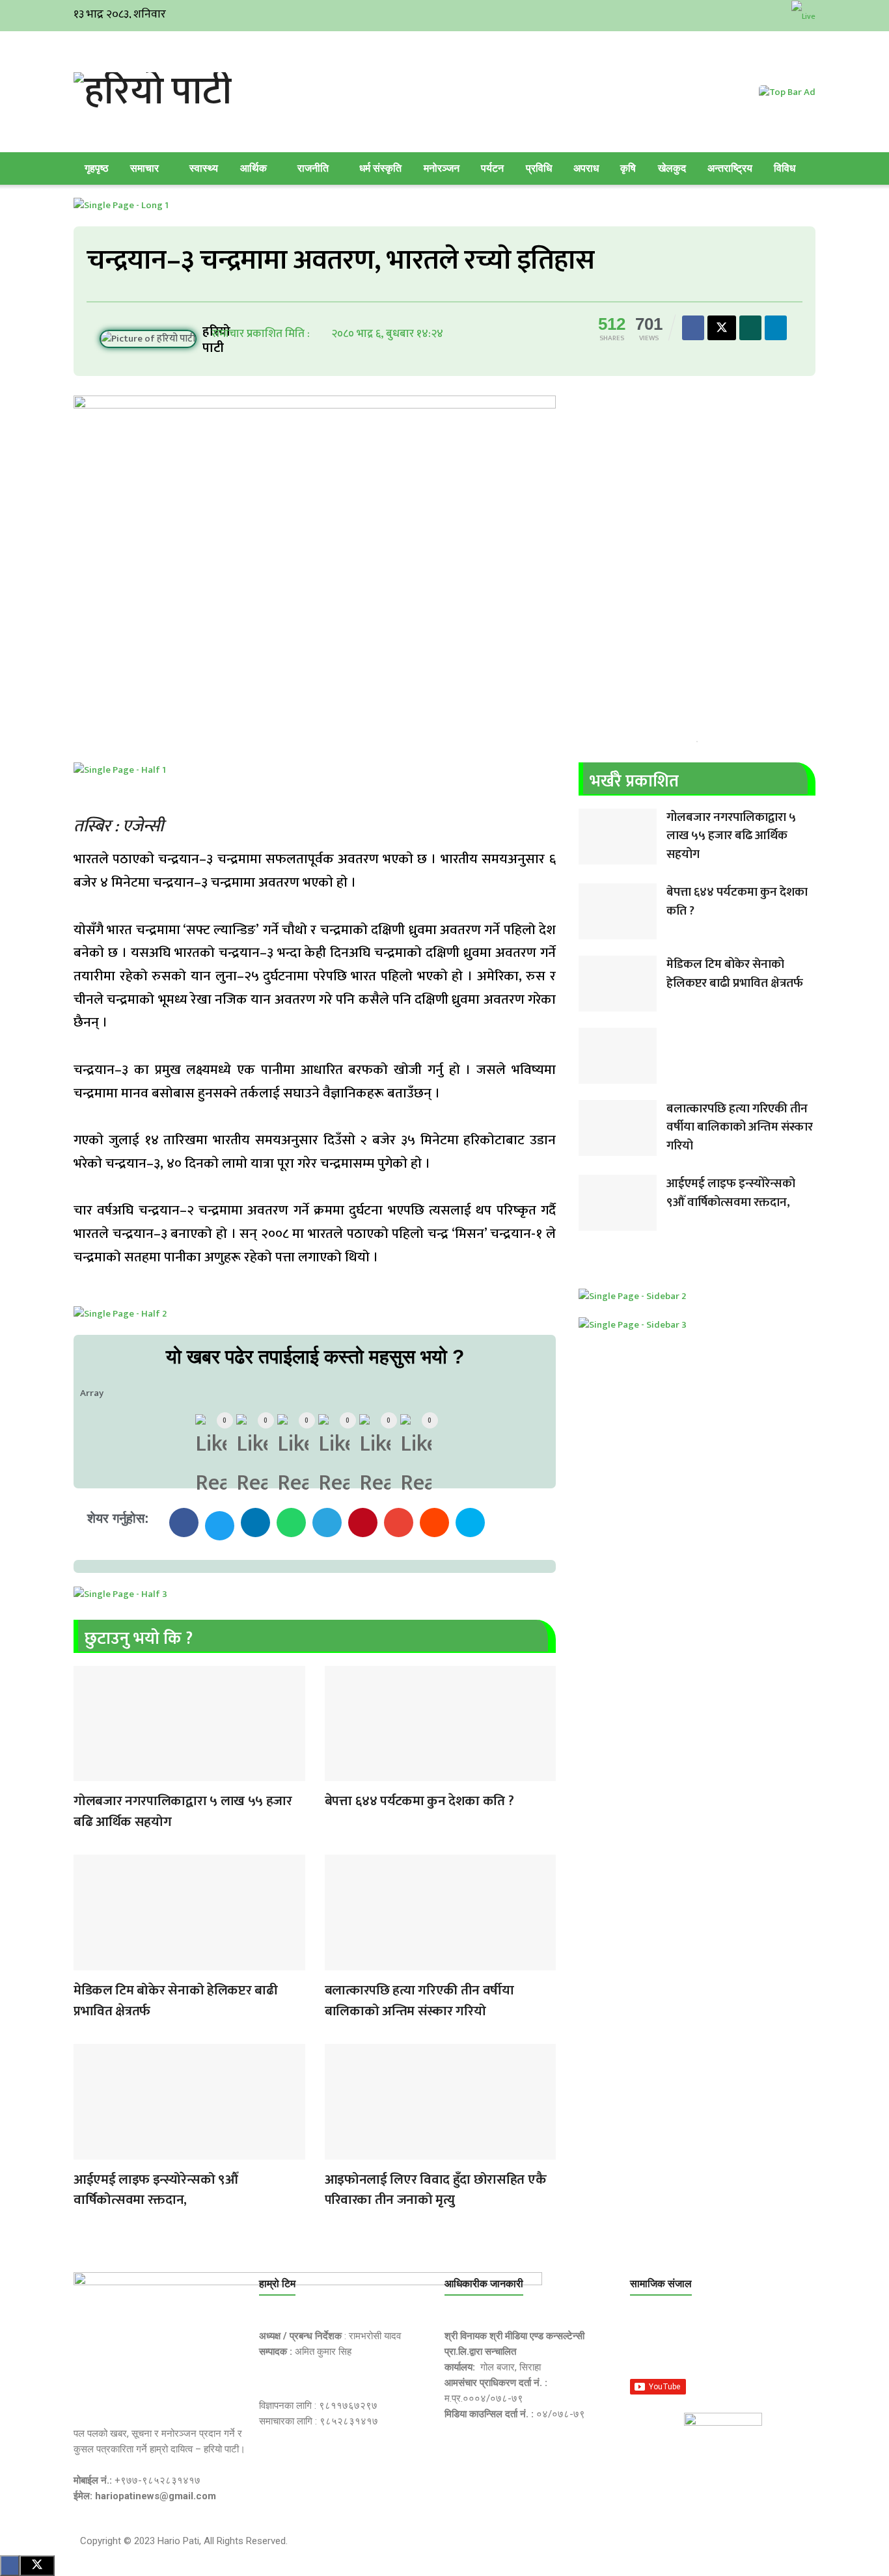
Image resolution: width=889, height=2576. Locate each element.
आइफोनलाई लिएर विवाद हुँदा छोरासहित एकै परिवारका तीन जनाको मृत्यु (436, 2190)
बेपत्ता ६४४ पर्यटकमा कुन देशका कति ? (419, 1801)
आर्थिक (253, 168)
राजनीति (313, 168)
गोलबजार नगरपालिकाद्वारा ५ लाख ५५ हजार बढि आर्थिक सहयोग (183, 1811)
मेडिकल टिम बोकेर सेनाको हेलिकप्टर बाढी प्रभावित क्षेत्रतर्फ (175, 2001)
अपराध (586, 168)
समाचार (144, 168)
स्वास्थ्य (204, 168)
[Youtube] (770, 2344)
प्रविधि (539, 168)
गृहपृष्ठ (97, 168)
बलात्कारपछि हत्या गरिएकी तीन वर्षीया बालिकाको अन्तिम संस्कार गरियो (419, 2001)
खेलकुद (672, 168)
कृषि (628, 168)
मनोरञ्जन (442, 168)
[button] (184, 1523)
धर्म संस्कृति (380, 168)
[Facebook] (646, 2344)
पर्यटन (492, 168)
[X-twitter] (708, 2344)
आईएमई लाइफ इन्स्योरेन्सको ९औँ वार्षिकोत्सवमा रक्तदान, (156, 2190)
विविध (785, 168)
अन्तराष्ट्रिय (730, 168)
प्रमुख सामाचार (87, 1773)
